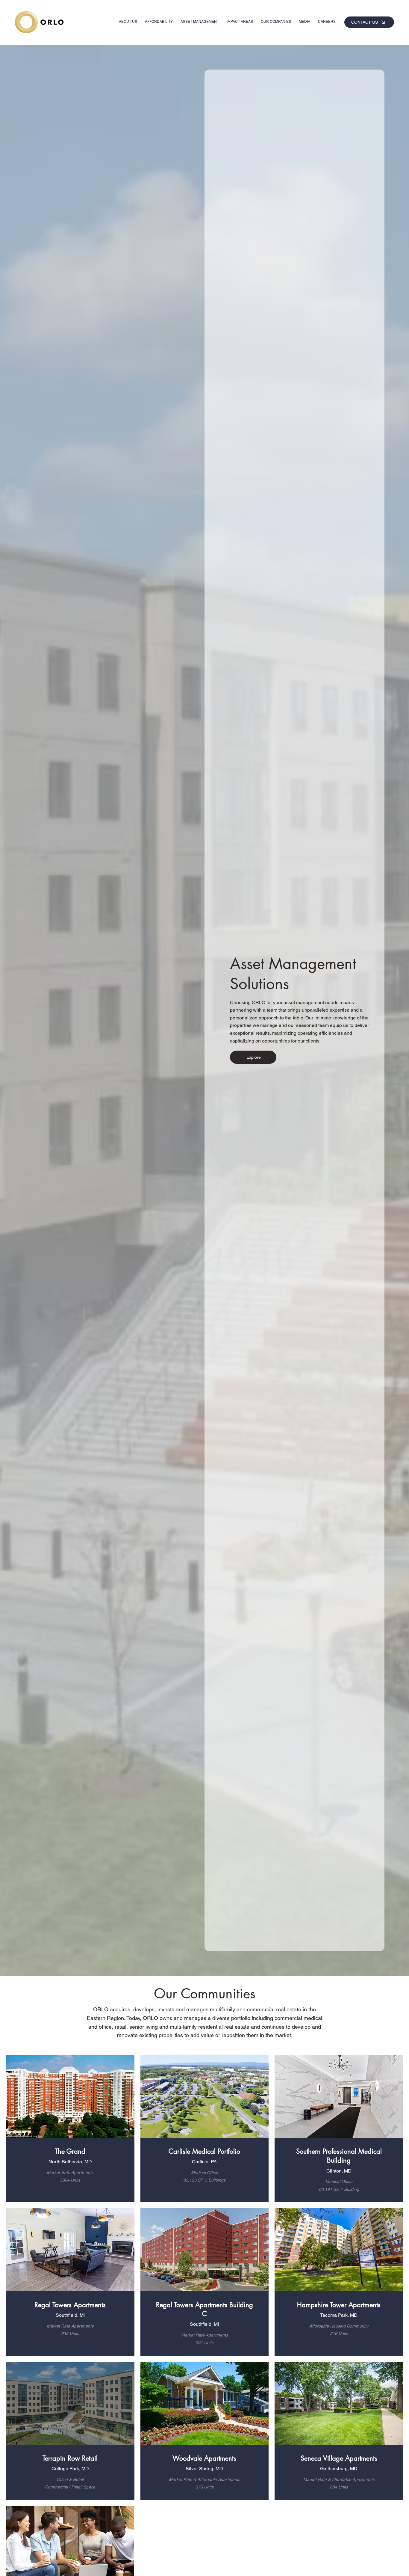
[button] (240, 22)
